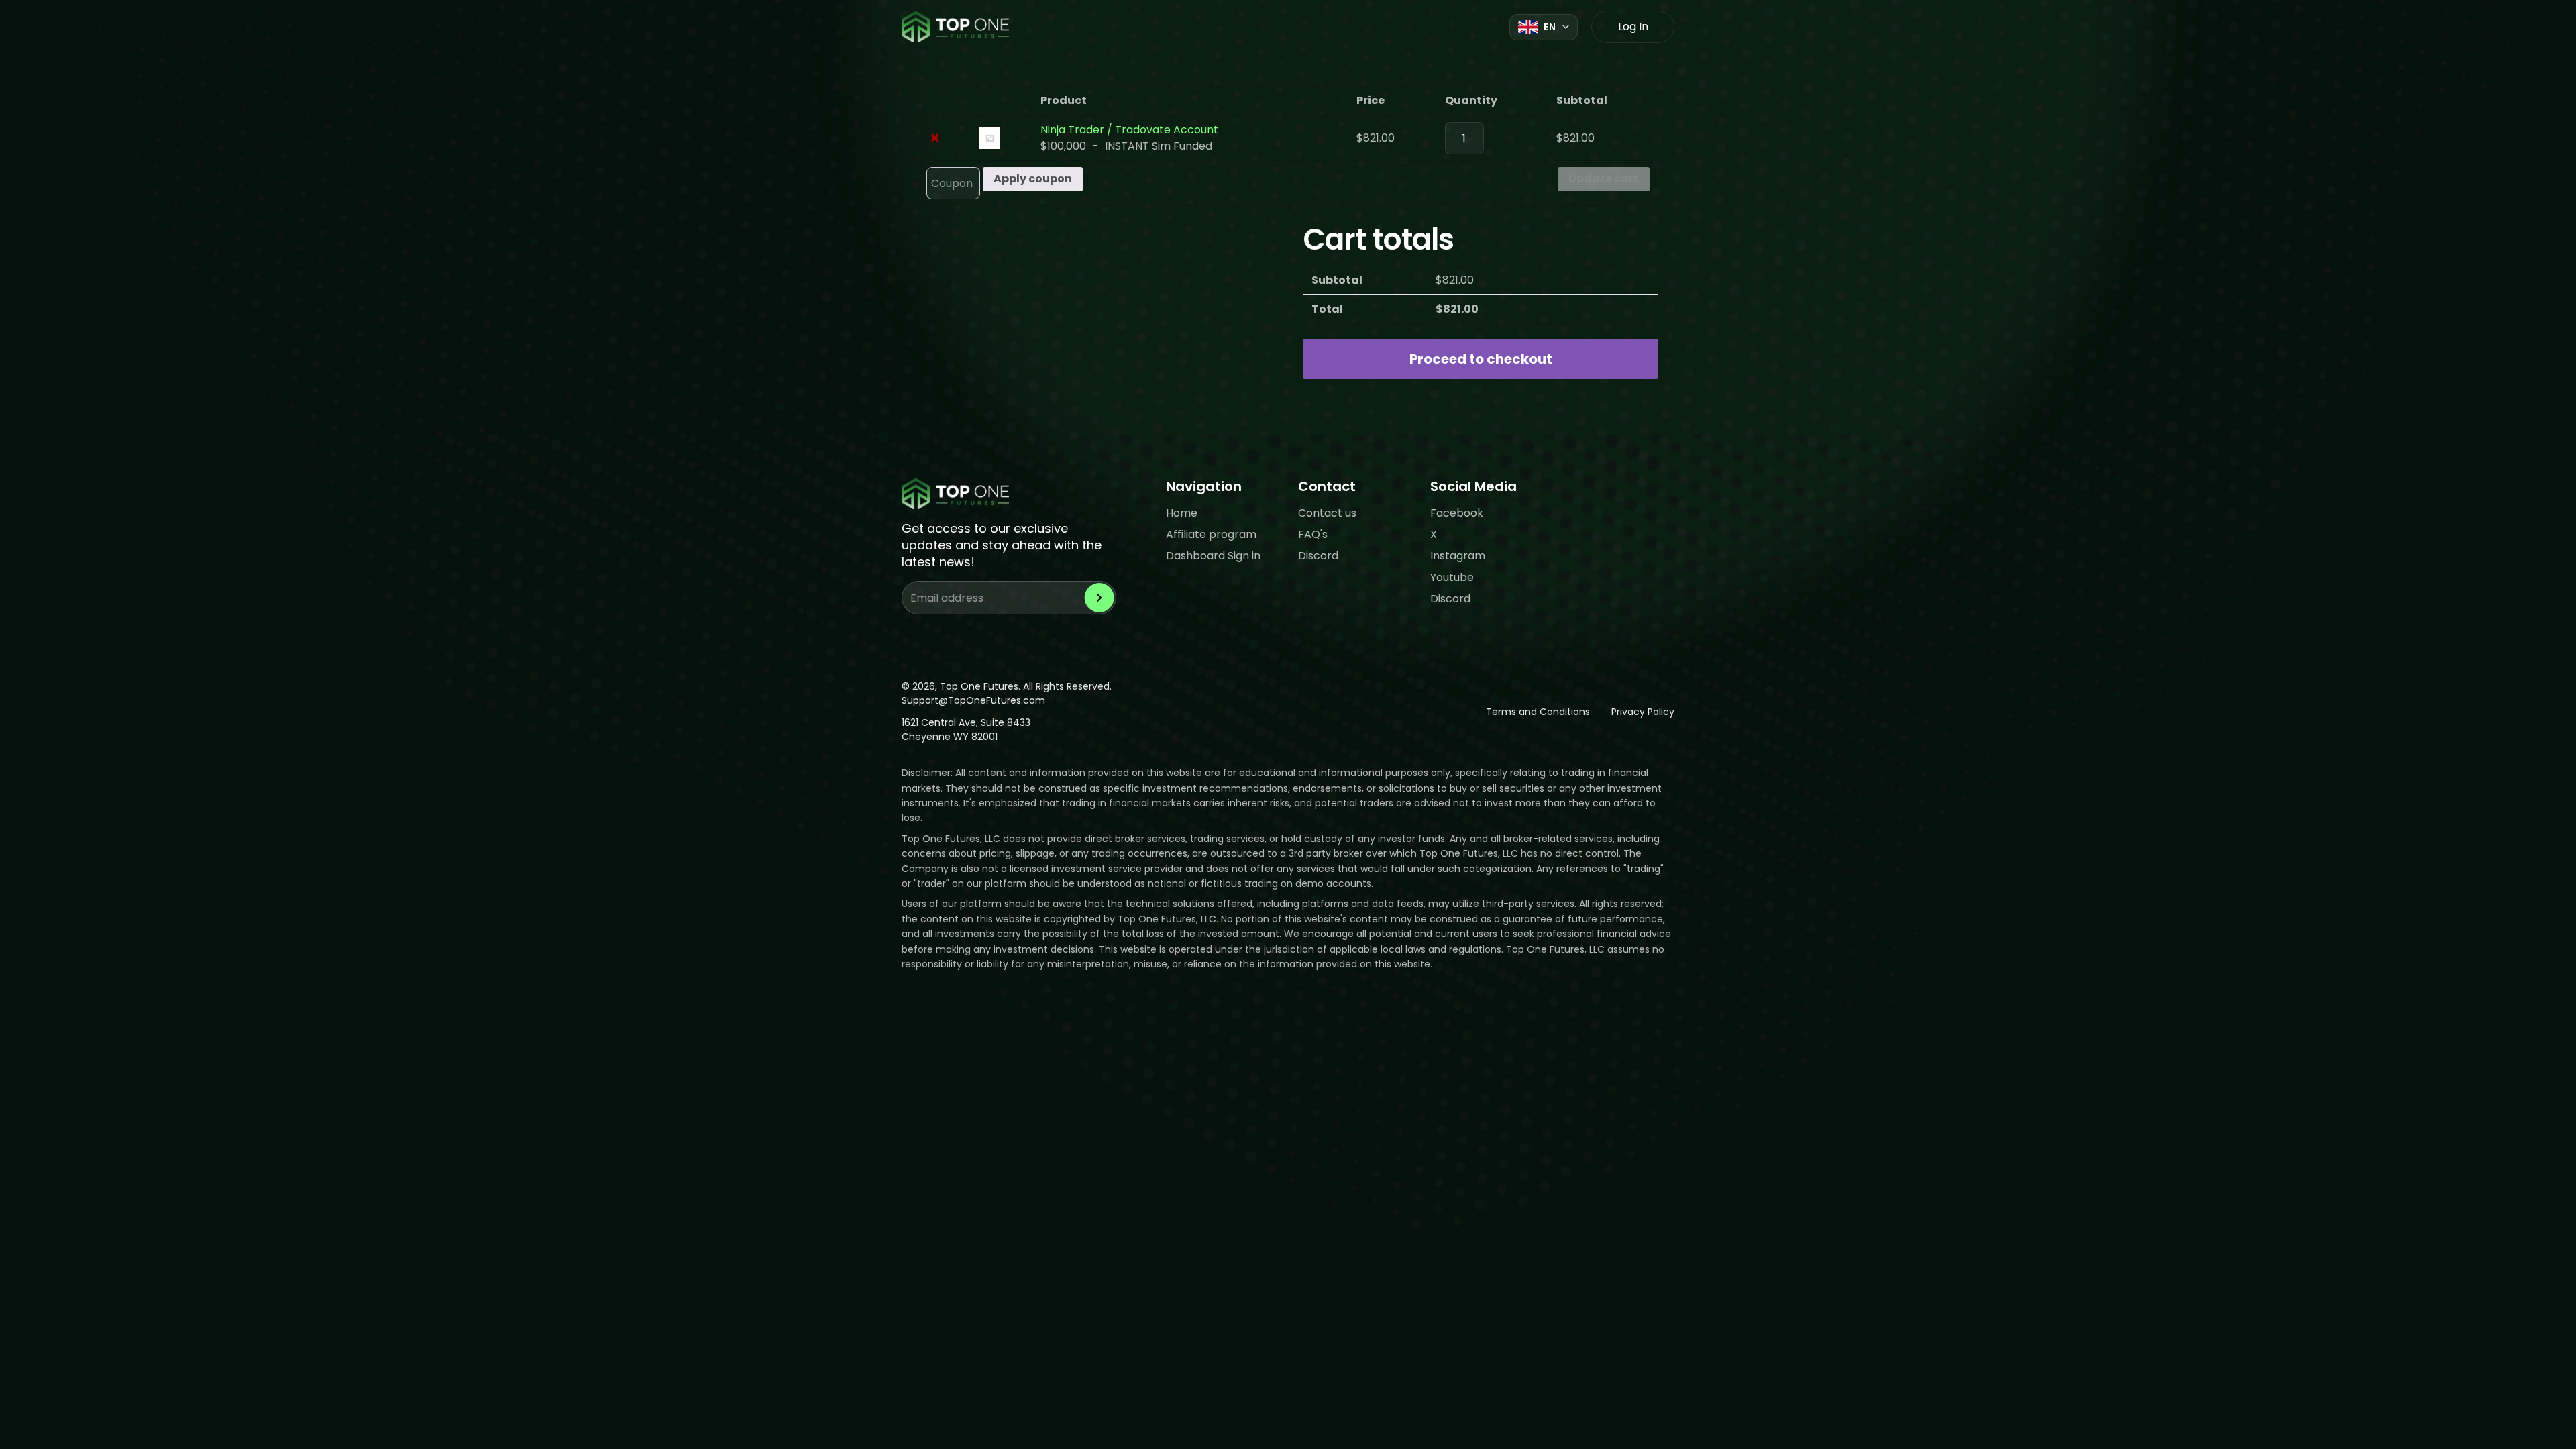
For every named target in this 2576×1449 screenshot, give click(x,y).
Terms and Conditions (1538, 712)
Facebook (1457, 513)
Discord (1318, 556)
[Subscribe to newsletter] (1099, 598)
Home (1182, 513)
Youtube (1452, 577)
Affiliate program (1211, 534)
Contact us (1327, 513)
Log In (1633, 26)
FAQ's (1313, 534)
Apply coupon (1033, 179)
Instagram (1458, 556)
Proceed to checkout (1481, 359)
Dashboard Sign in (1213, 556)
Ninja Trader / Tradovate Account (1129, 130)
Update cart (1604, 179)
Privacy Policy (1643, 712)
